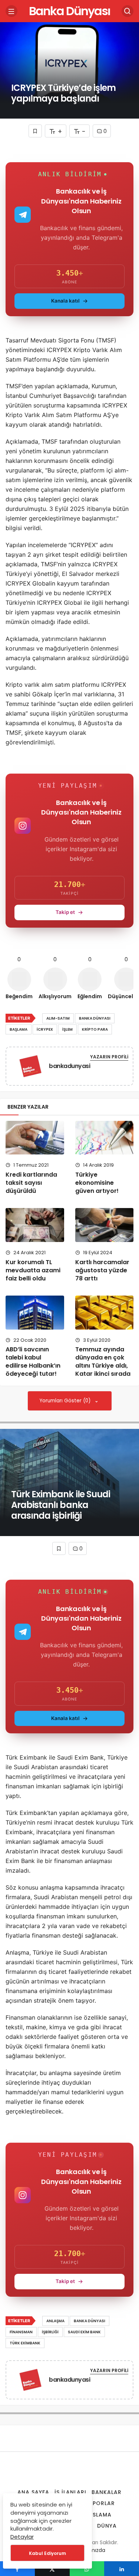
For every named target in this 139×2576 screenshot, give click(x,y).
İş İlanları (70, 2492)
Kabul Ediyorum (47, 2553)
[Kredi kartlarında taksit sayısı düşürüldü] (35, 1138)
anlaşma (55, 2321)
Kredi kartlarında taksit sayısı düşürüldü (31, 1183)
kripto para (95, 1029)
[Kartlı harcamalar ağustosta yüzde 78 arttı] (105, 1225)
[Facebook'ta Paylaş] (17, 2569)
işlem (67, 1029)
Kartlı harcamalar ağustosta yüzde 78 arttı (102, 1270)
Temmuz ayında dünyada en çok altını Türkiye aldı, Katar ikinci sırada (103, 1362)
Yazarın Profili (109, 1057)
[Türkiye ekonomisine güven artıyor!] (105, 1138)
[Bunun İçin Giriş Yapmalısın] (35, 131)
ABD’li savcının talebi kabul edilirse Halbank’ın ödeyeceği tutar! (33, 1362)
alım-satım (58, 1018)
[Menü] (11, 11)
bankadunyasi (69, 1066)
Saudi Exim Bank (84, 2332)
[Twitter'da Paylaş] (52, 2569)
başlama (19, 1029)
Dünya (107, 2526)
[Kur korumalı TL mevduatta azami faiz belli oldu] (35, 1225)
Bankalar (107, 2492)
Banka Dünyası (69, 11)
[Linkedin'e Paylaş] (122, 2569)
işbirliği (50, 2332)
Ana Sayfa (33, 2492)
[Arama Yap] (128, 11)
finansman (21, 2332)
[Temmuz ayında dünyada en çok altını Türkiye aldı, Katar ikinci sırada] (105, 1313)
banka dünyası (95, 1018)
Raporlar (100, 2503)
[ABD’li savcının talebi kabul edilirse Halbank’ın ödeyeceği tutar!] (35, 1313)
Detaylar (22, 2537)
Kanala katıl (65, 301)
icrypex (45, 1029)
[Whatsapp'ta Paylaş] (87, 2569)
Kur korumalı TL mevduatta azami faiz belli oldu (33, 1270)
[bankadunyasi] (30, 1067)
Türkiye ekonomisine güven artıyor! (97, 1183)
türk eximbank (25, 2343)
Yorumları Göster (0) (66, 1401)
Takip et (65, 912)
